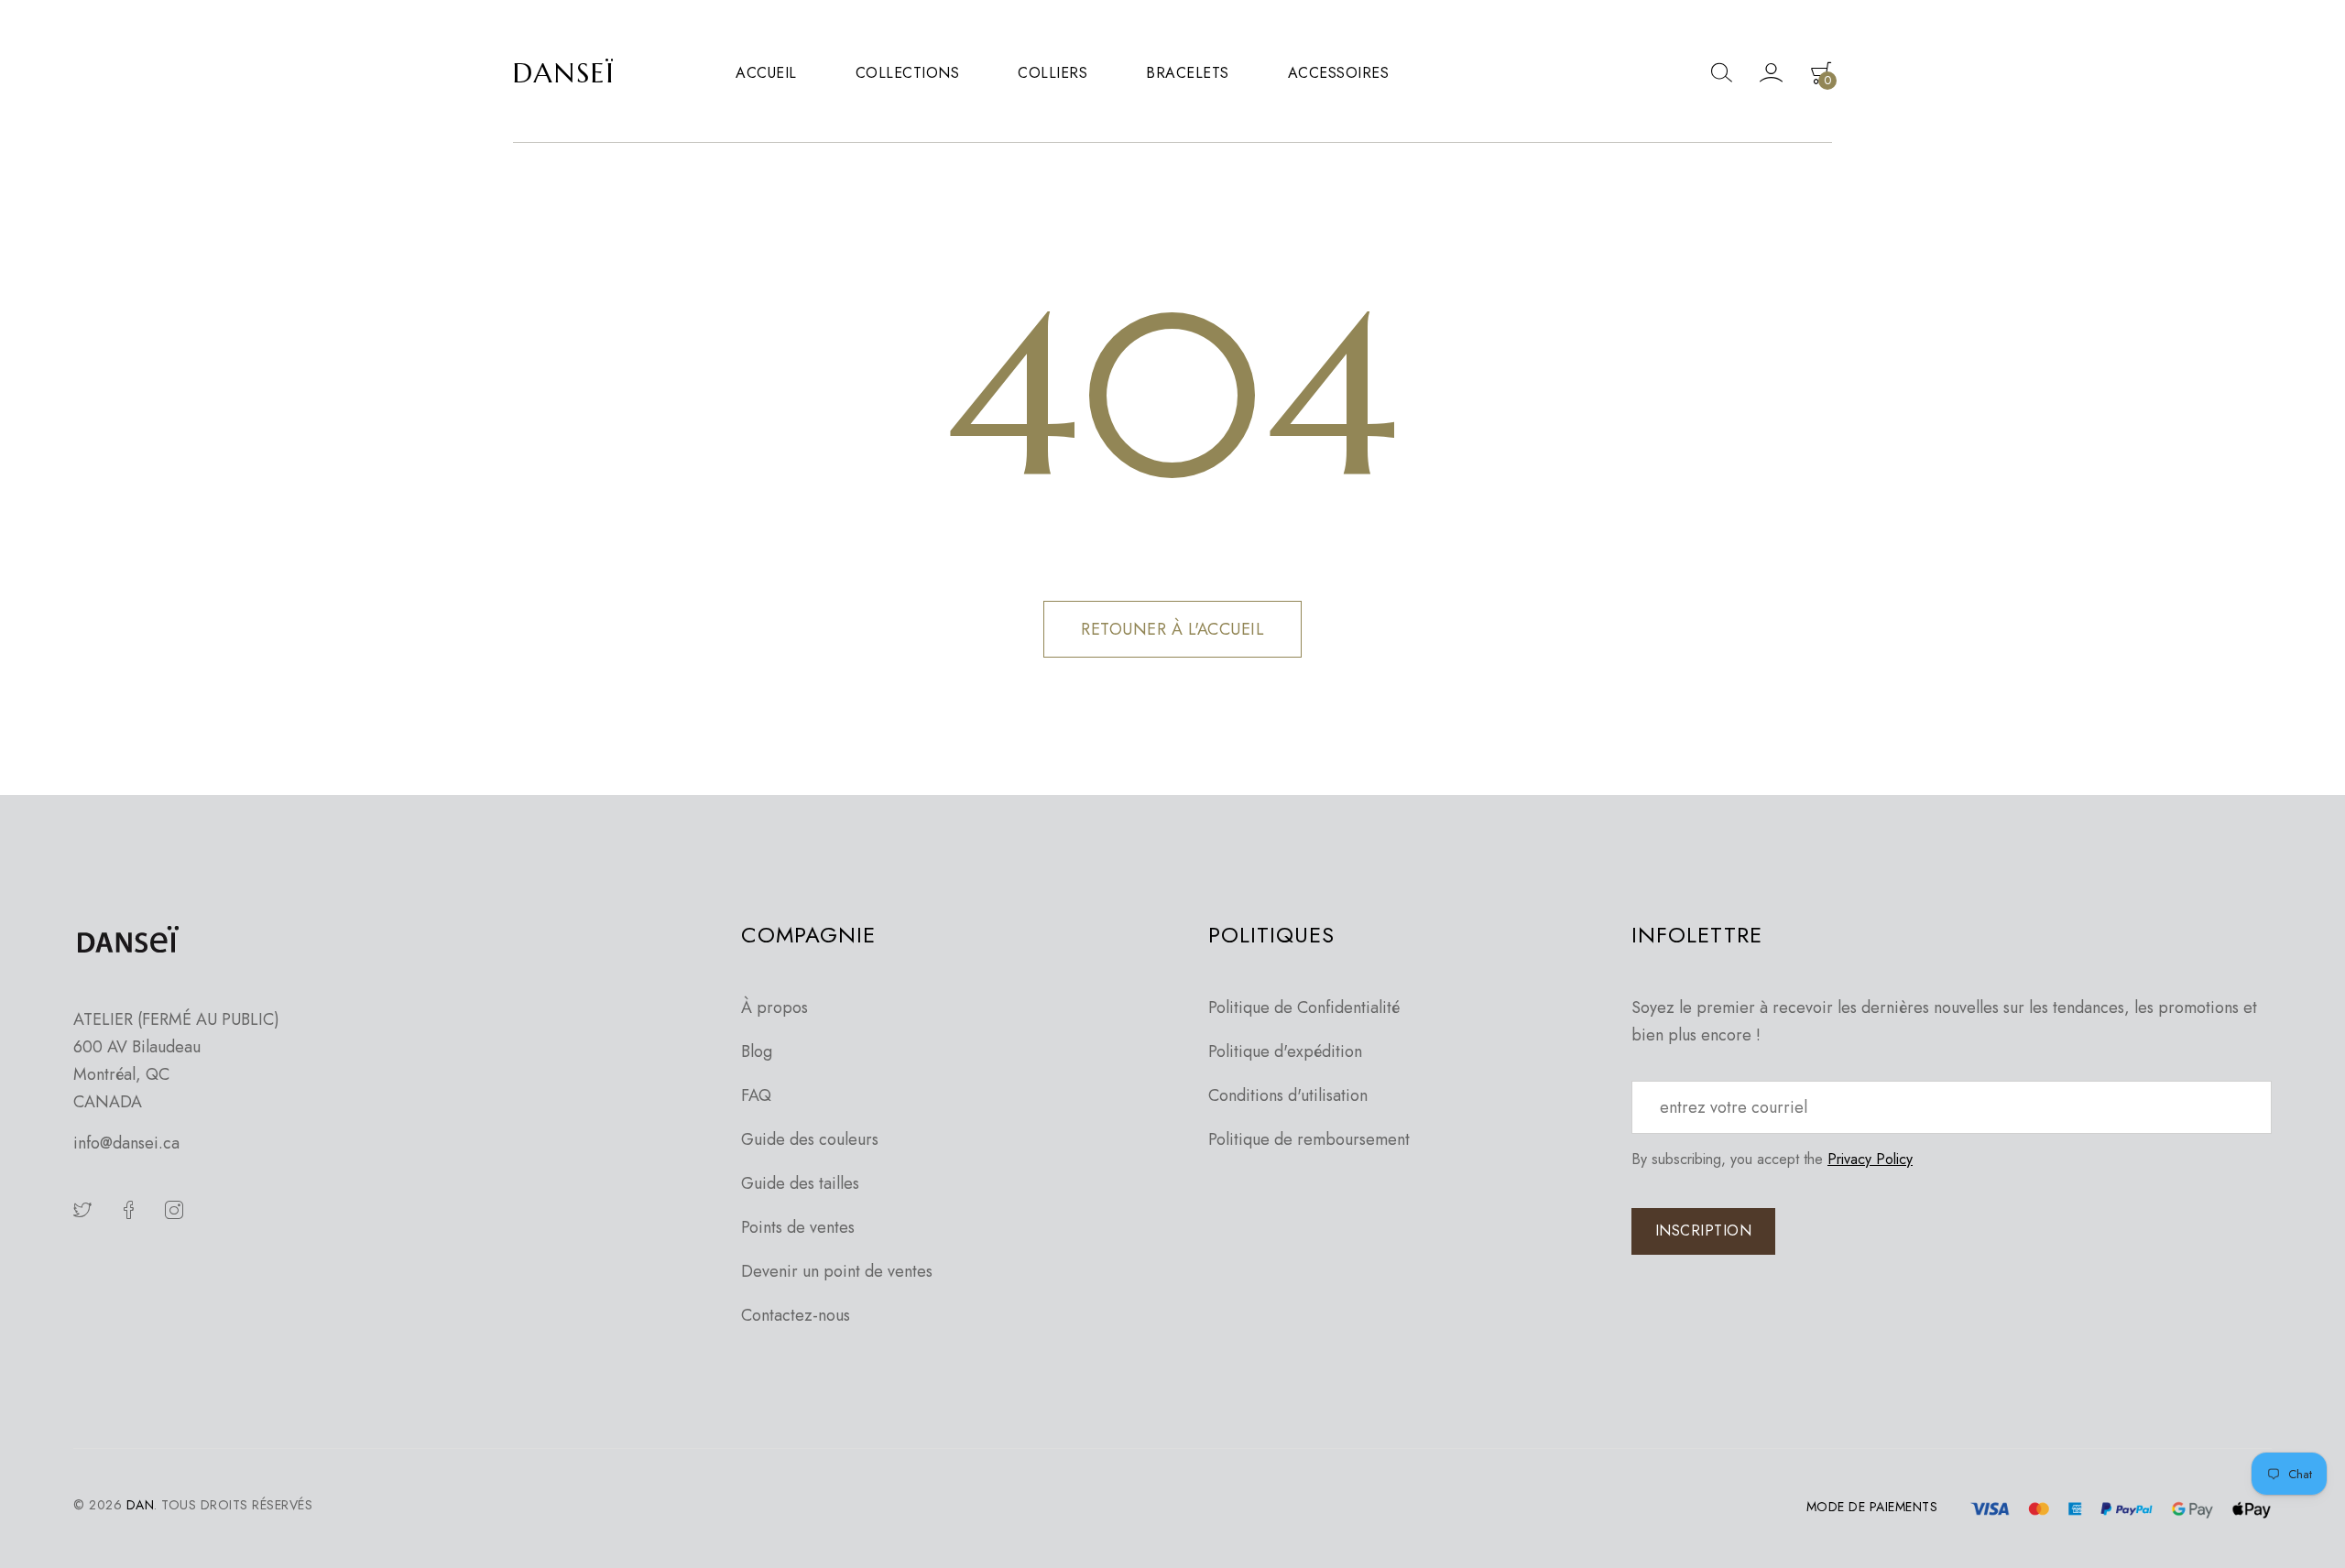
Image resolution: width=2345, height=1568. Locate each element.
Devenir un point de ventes (837, 1271)
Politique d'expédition (1285, 1051)
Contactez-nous (796, 1315)
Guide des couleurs (810, 1139)
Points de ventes (798, 1227)
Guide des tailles (800, 1183)
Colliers (1053, 73)
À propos (774, 1007)
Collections (908, 73)
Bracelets (1188, 73)
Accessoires (1339, 73)
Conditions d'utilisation (1288, 1095)
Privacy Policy (1870, 1159)
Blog (757, 1051)
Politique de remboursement (1309, 1139)
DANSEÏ (564, 73)
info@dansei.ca (126, 1143)
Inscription (1704, 1230)
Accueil (766, 73)
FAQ (756, 1095)
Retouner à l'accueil (1172, 629)
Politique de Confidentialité (1304, 1007)
